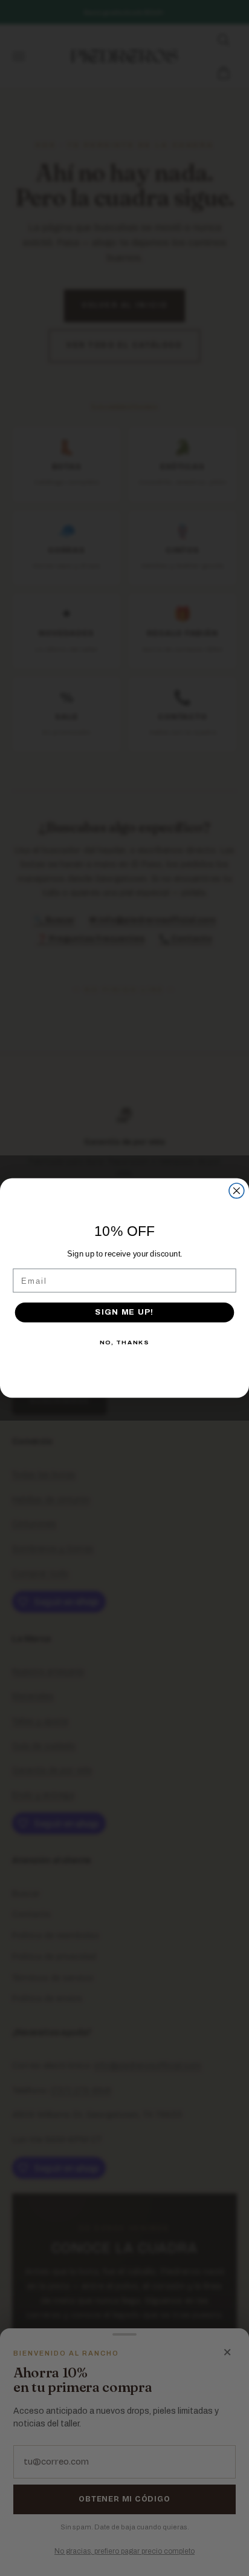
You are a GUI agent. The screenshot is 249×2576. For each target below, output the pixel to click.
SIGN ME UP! (124, 1312)
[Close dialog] (237, 1191)
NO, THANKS (124, 1342)
